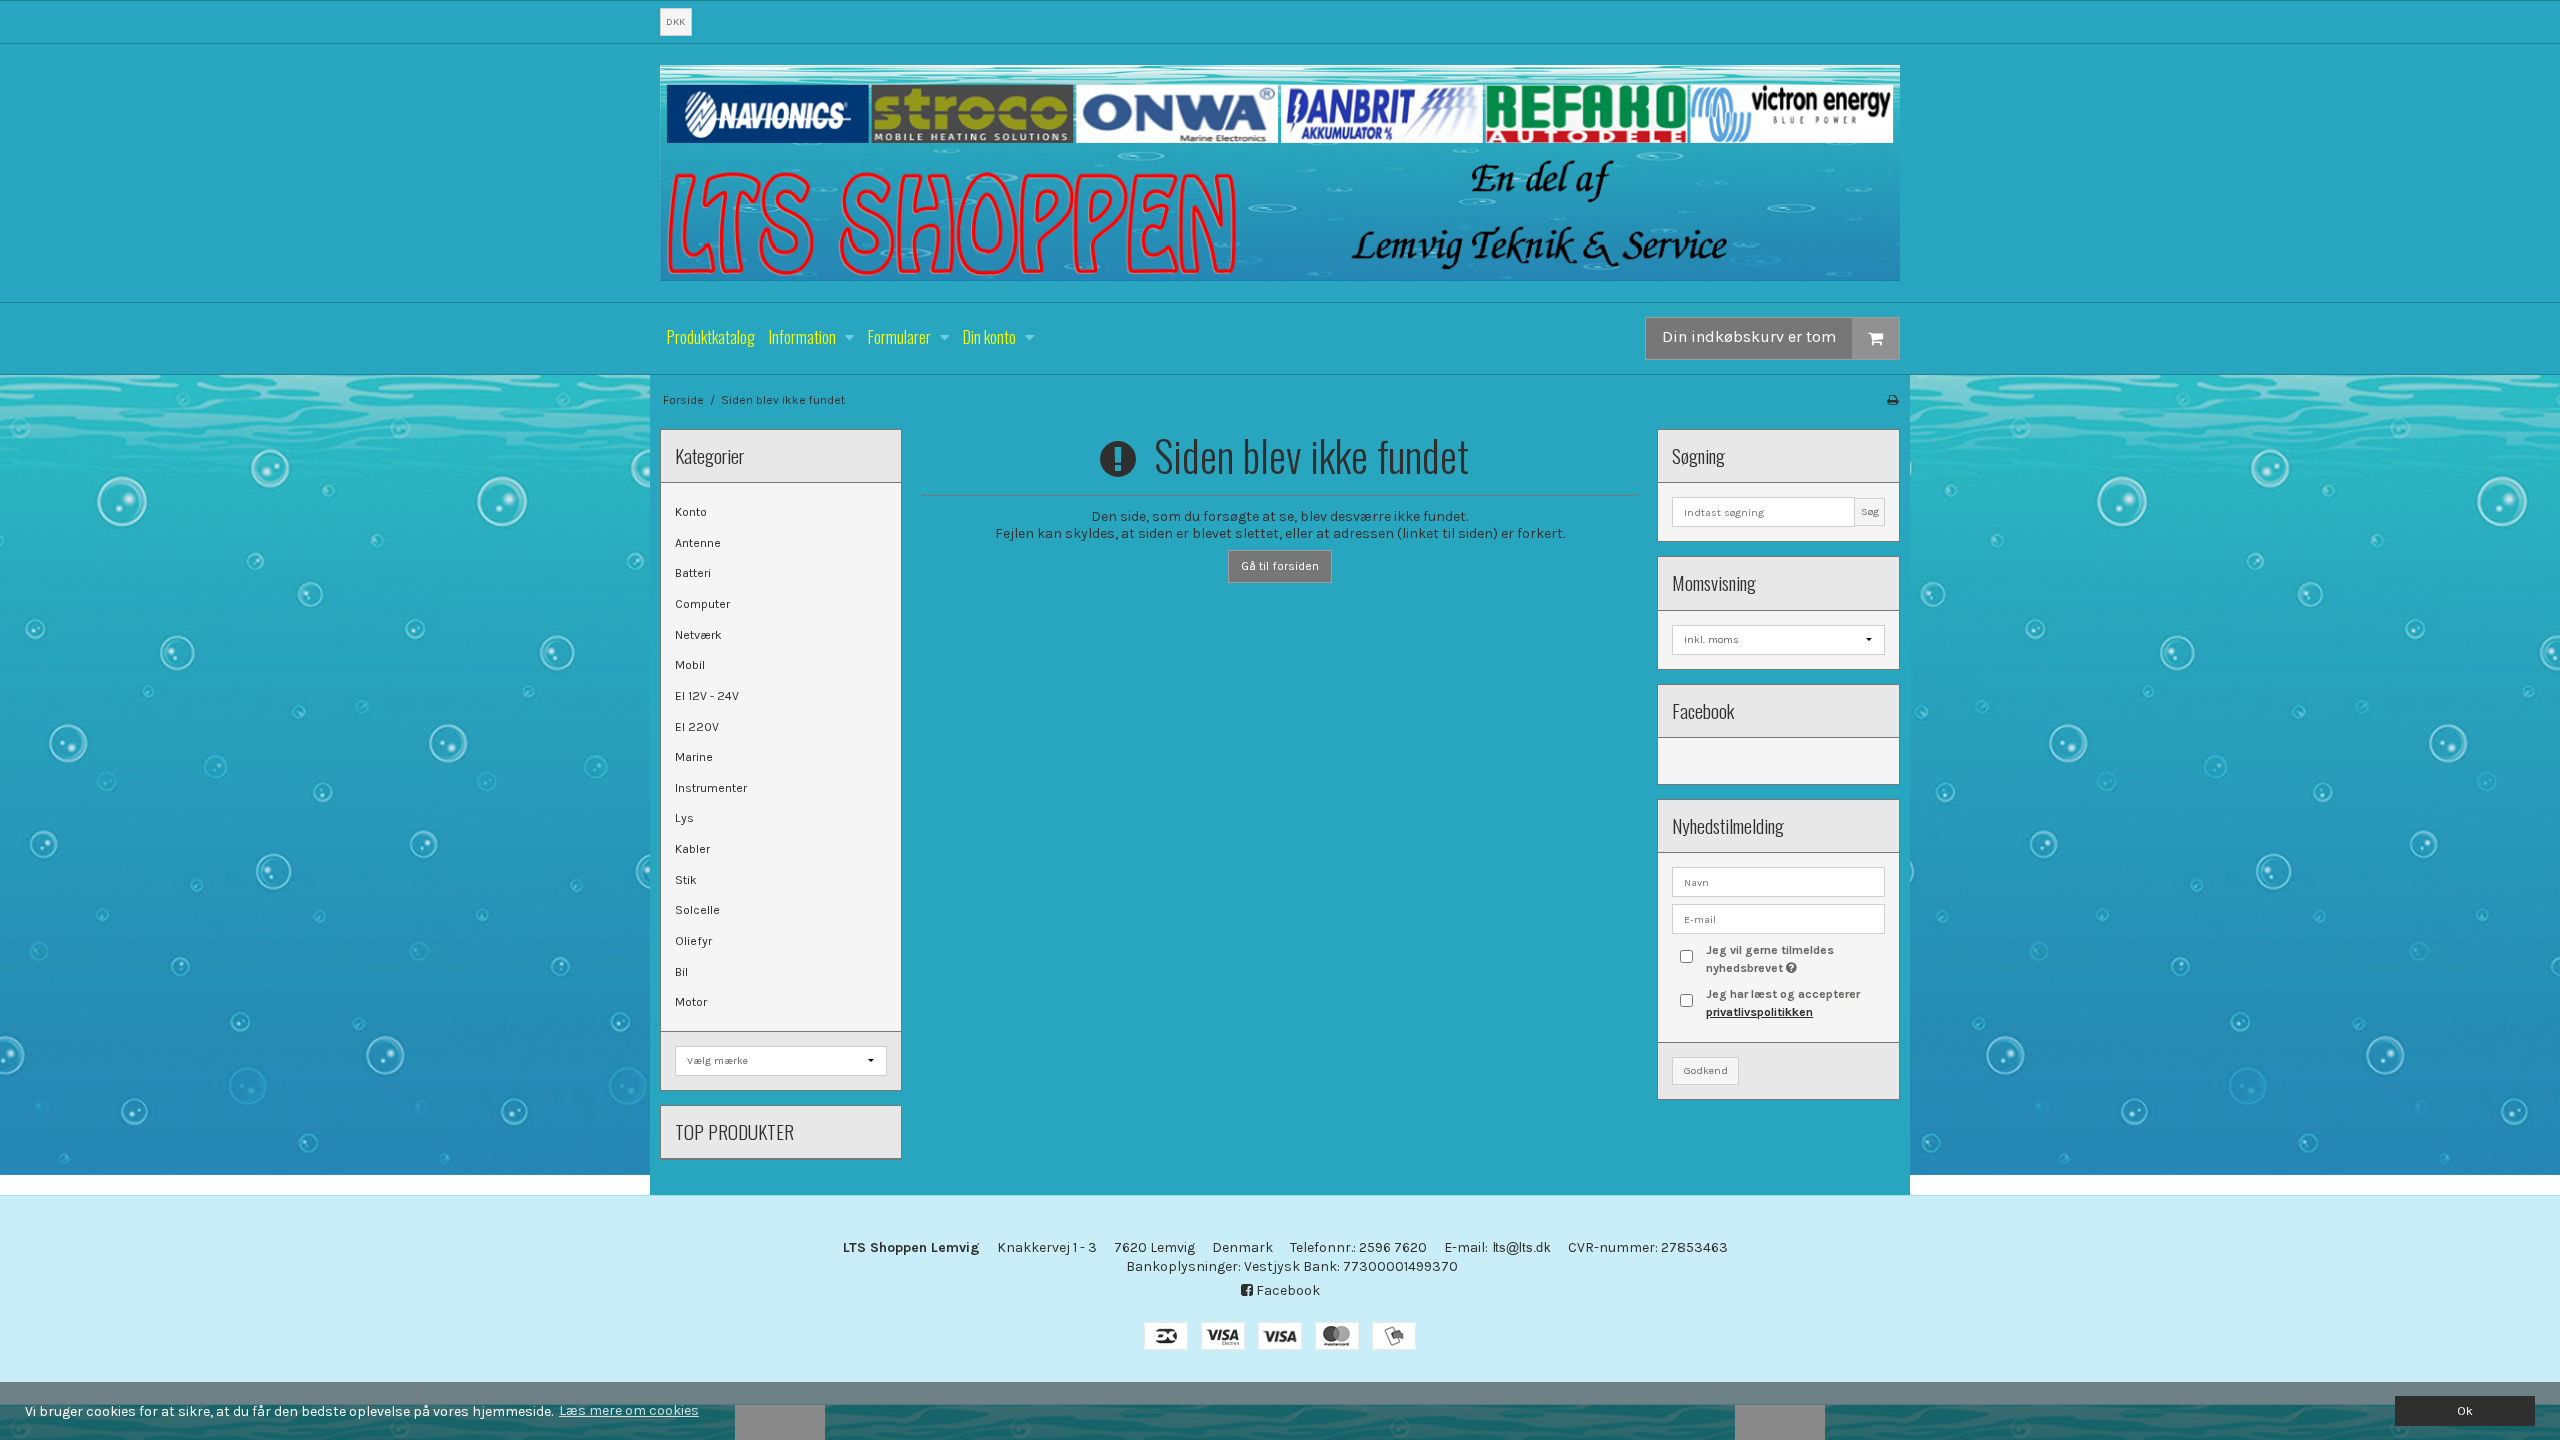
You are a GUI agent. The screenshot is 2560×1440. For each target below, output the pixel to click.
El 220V (697, 727)
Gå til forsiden (1280, 566)
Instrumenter (711, 788)
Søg (1870, 511)
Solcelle (697, 910)
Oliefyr (693, 941)
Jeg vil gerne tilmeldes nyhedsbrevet (1794, 958)
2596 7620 (1393, 1247)
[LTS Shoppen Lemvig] (1280, 173)
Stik (686, 880)
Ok (2465, 1410)
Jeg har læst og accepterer (1783, 1003)
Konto (691, 512)
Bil (681, 972)
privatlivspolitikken (1759, 1012)
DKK (675, 21)
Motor (691, 1002)
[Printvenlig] (1892, 400)
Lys (684, 818)
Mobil (690, 665)
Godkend (1706, 1070)
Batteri (693, 573)
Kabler (692, 849)
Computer (702, 604)
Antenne (698, 543)
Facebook (1286, 1290)
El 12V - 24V (707, 696)
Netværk (698, 635)
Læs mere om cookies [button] (629, 1410)
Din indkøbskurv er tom (1749, 336)
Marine (694, 757)
